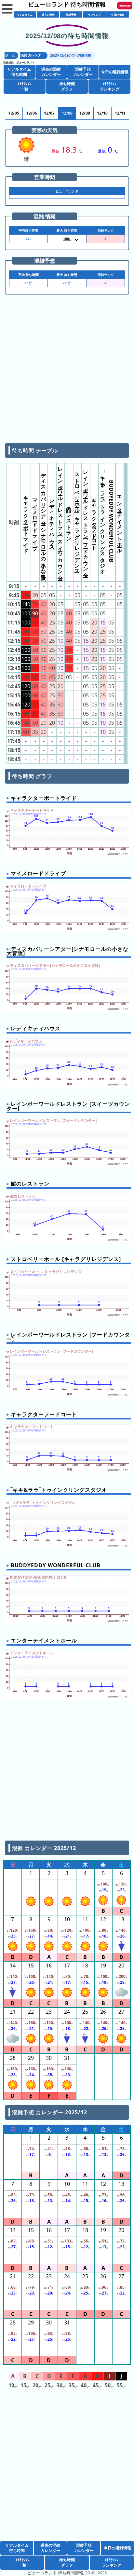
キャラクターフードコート (94, 521)
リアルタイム (25, 14)
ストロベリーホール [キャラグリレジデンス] (77, 521)
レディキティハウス (52, 521)
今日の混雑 (117, 14)
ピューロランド (25, 62)
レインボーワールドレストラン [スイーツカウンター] (60, 521)
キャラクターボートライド (26, 521)
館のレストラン (69, 521)
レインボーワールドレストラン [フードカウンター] (86, 521)
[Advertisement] (67, 371)
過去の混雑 (48, 14)
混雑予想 (71, 14)
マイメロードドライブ (35, 521)
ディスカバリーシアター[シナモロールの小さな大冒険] (44, 521)
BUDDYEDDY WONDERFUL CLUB (111, 521)
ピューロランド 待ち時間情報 (67, 4)
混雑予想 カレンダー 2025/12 (49, 2112)
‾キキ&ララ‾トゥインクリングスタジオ (103, 521)
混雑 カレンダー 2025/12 (44, 1848)
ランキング (94, 14)
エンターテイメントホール (120, 521)
